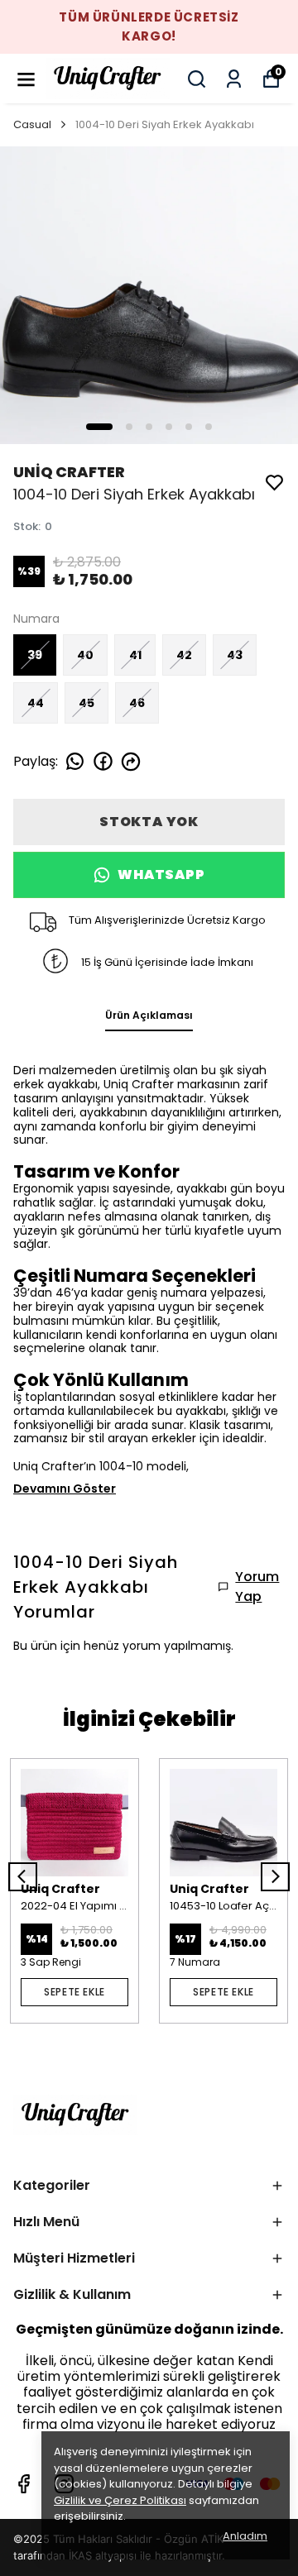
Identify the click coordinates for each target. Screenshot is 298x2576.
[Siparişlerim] (234, 79)
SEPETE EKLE (74, 1992)
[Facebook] (24, 2484)
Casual (32, 124)
